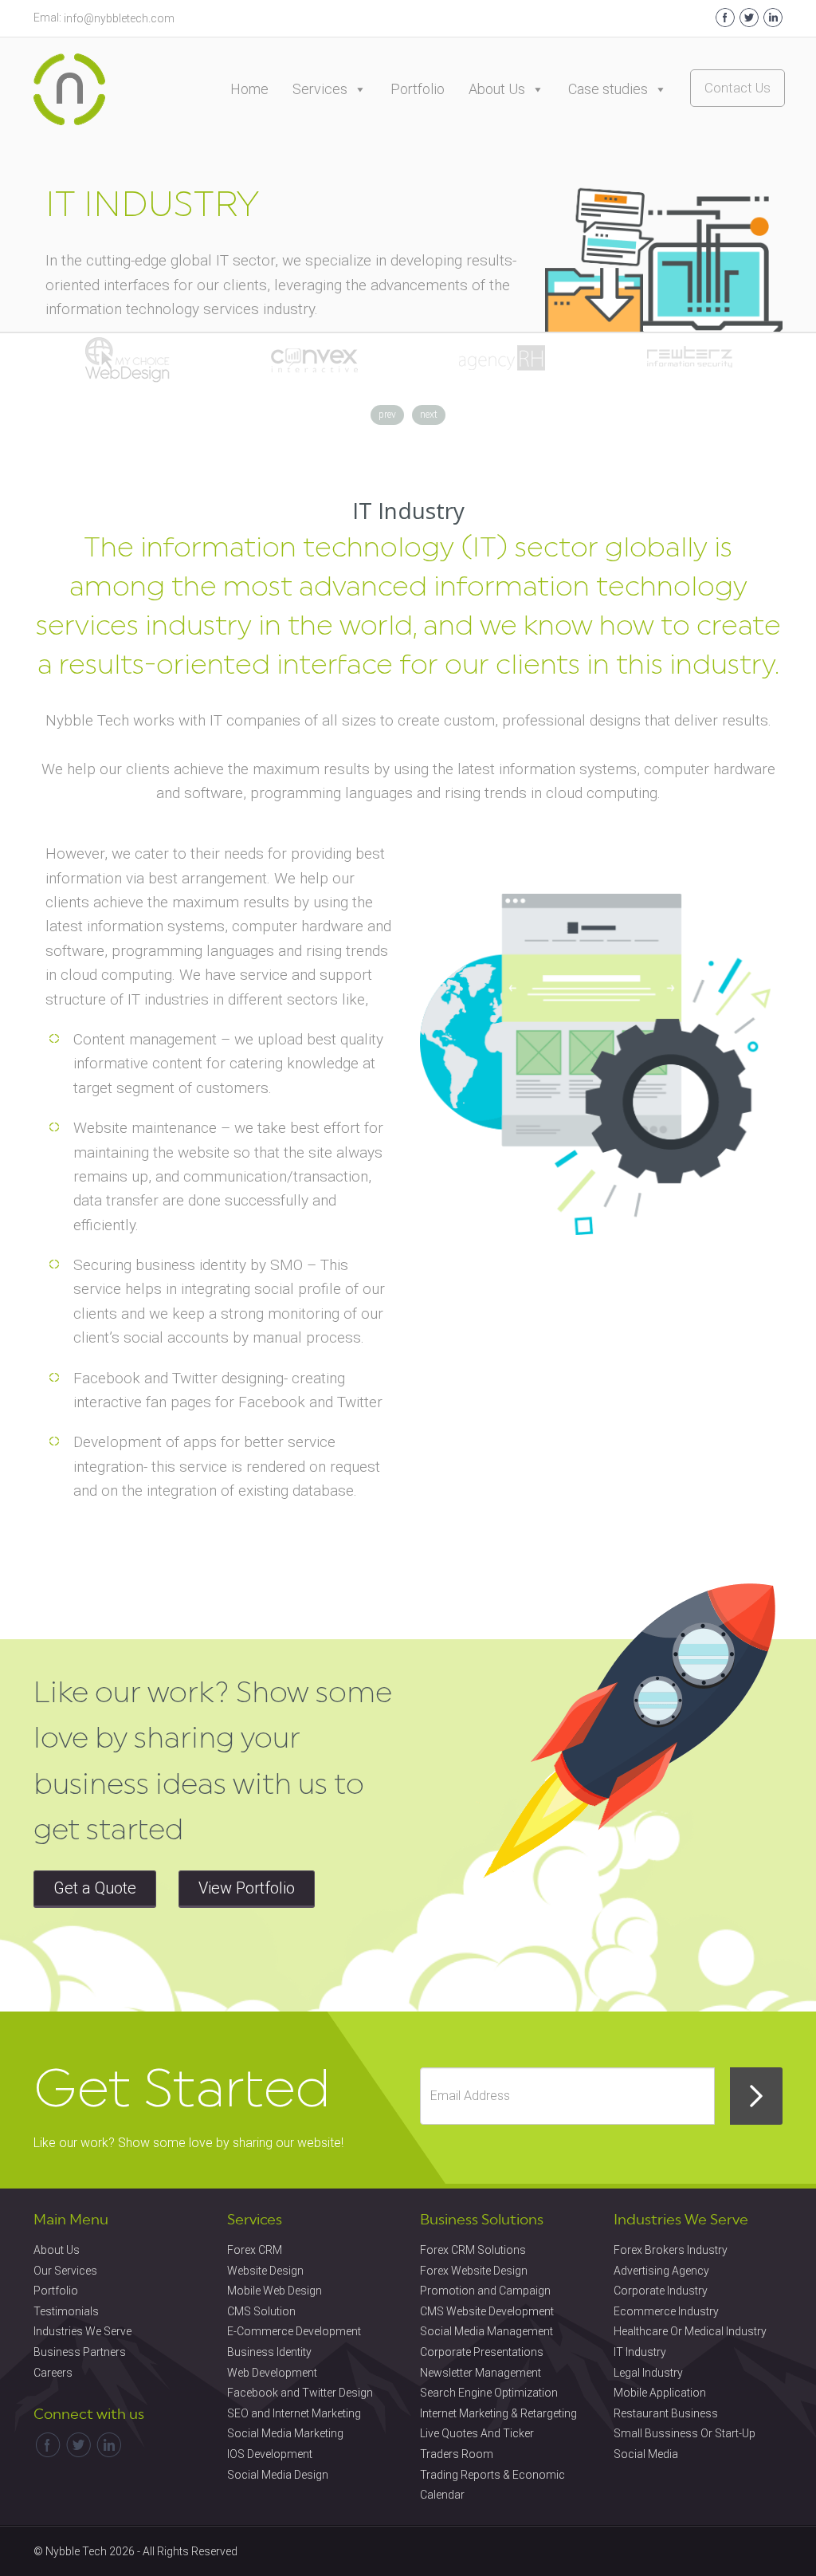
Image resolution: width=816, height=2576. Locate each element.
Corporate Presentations (482, 2352)
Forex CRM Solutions (473, 2250)
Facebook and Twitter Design (300, 2393)
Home (249, 89)
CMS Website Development (487, 2311)
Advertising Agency (661, 2271)
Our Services (65, 2271)
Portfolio (418, 89)
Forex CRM (255, 2250)
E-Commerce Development (294, 2331)
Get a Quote (95, 1888)
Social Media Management (486, 2331)
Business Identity (269, 2352)
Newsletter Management (481, 2373)
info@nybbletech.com (119, 18)
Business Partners (80, 2352)
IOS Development (270, 2454)
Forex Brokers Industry (671, 2250)
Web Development (272, 2373)
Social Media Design (278, 2475)
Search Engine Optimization (489, 2393)
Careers (53, 2373)
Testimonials (66, 2311)
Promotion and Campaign (485, 2291)
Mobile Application (660, 2393)
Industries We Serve (82, 2331)
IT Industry (640, 2352)
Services (320, 89)
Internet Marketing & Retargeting (498, 2413)
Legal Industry (648, 2373)
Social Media (646, 2454)
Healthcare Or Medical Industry (690, 2331)
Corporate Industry (661, 2291)
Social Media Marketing (285, 2433)
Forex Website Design (474, 2271)
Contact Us (738, 88)
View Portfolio (247, 1888)
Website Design (265, 2271)
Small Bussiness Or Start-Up (685, 2433)
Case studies (608, 89)
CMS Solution (261, 2311)
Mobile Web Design (275, 2291)
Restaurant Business (666, 2413)
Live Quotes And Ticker (477, 2433)
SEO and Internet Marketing (294, 2413)
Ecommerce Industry (666, 2311)
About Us (497, 89)
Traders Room (457, 2454)
